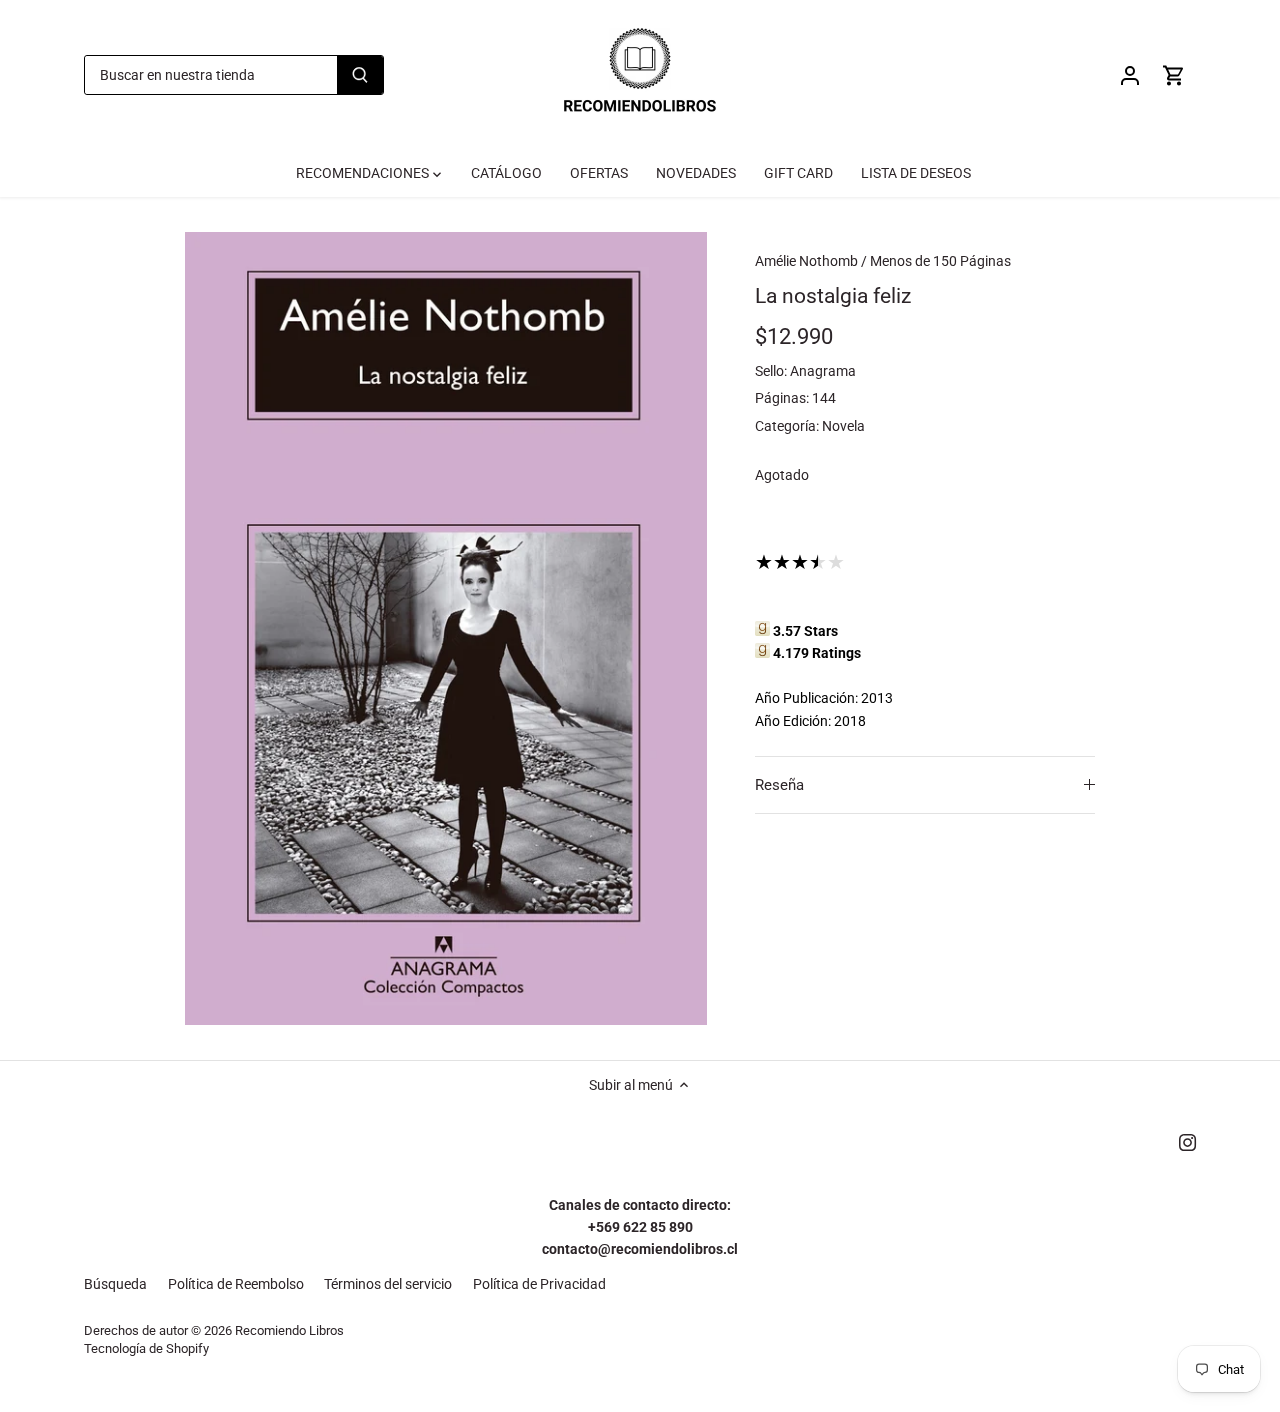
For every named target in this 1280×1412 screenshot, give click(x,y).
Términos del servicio (388, 1284)
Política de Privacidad (539, 1284)
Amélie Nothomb (806, 261)
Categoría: (787, 426)
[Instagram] (1187, 1142)
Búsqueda (115, 1284)
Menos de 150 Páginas (940, 261)
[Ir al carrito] (1174, 75)
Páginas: (782, 398)
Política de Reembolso (236, 1284)
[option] (446, 628)
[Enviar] (360, 75)
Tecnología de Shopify (146, 1348)
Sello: (771, 371)
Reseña (779, 785)
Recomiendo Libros (289, 1330)
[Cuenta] (1130, 75)
